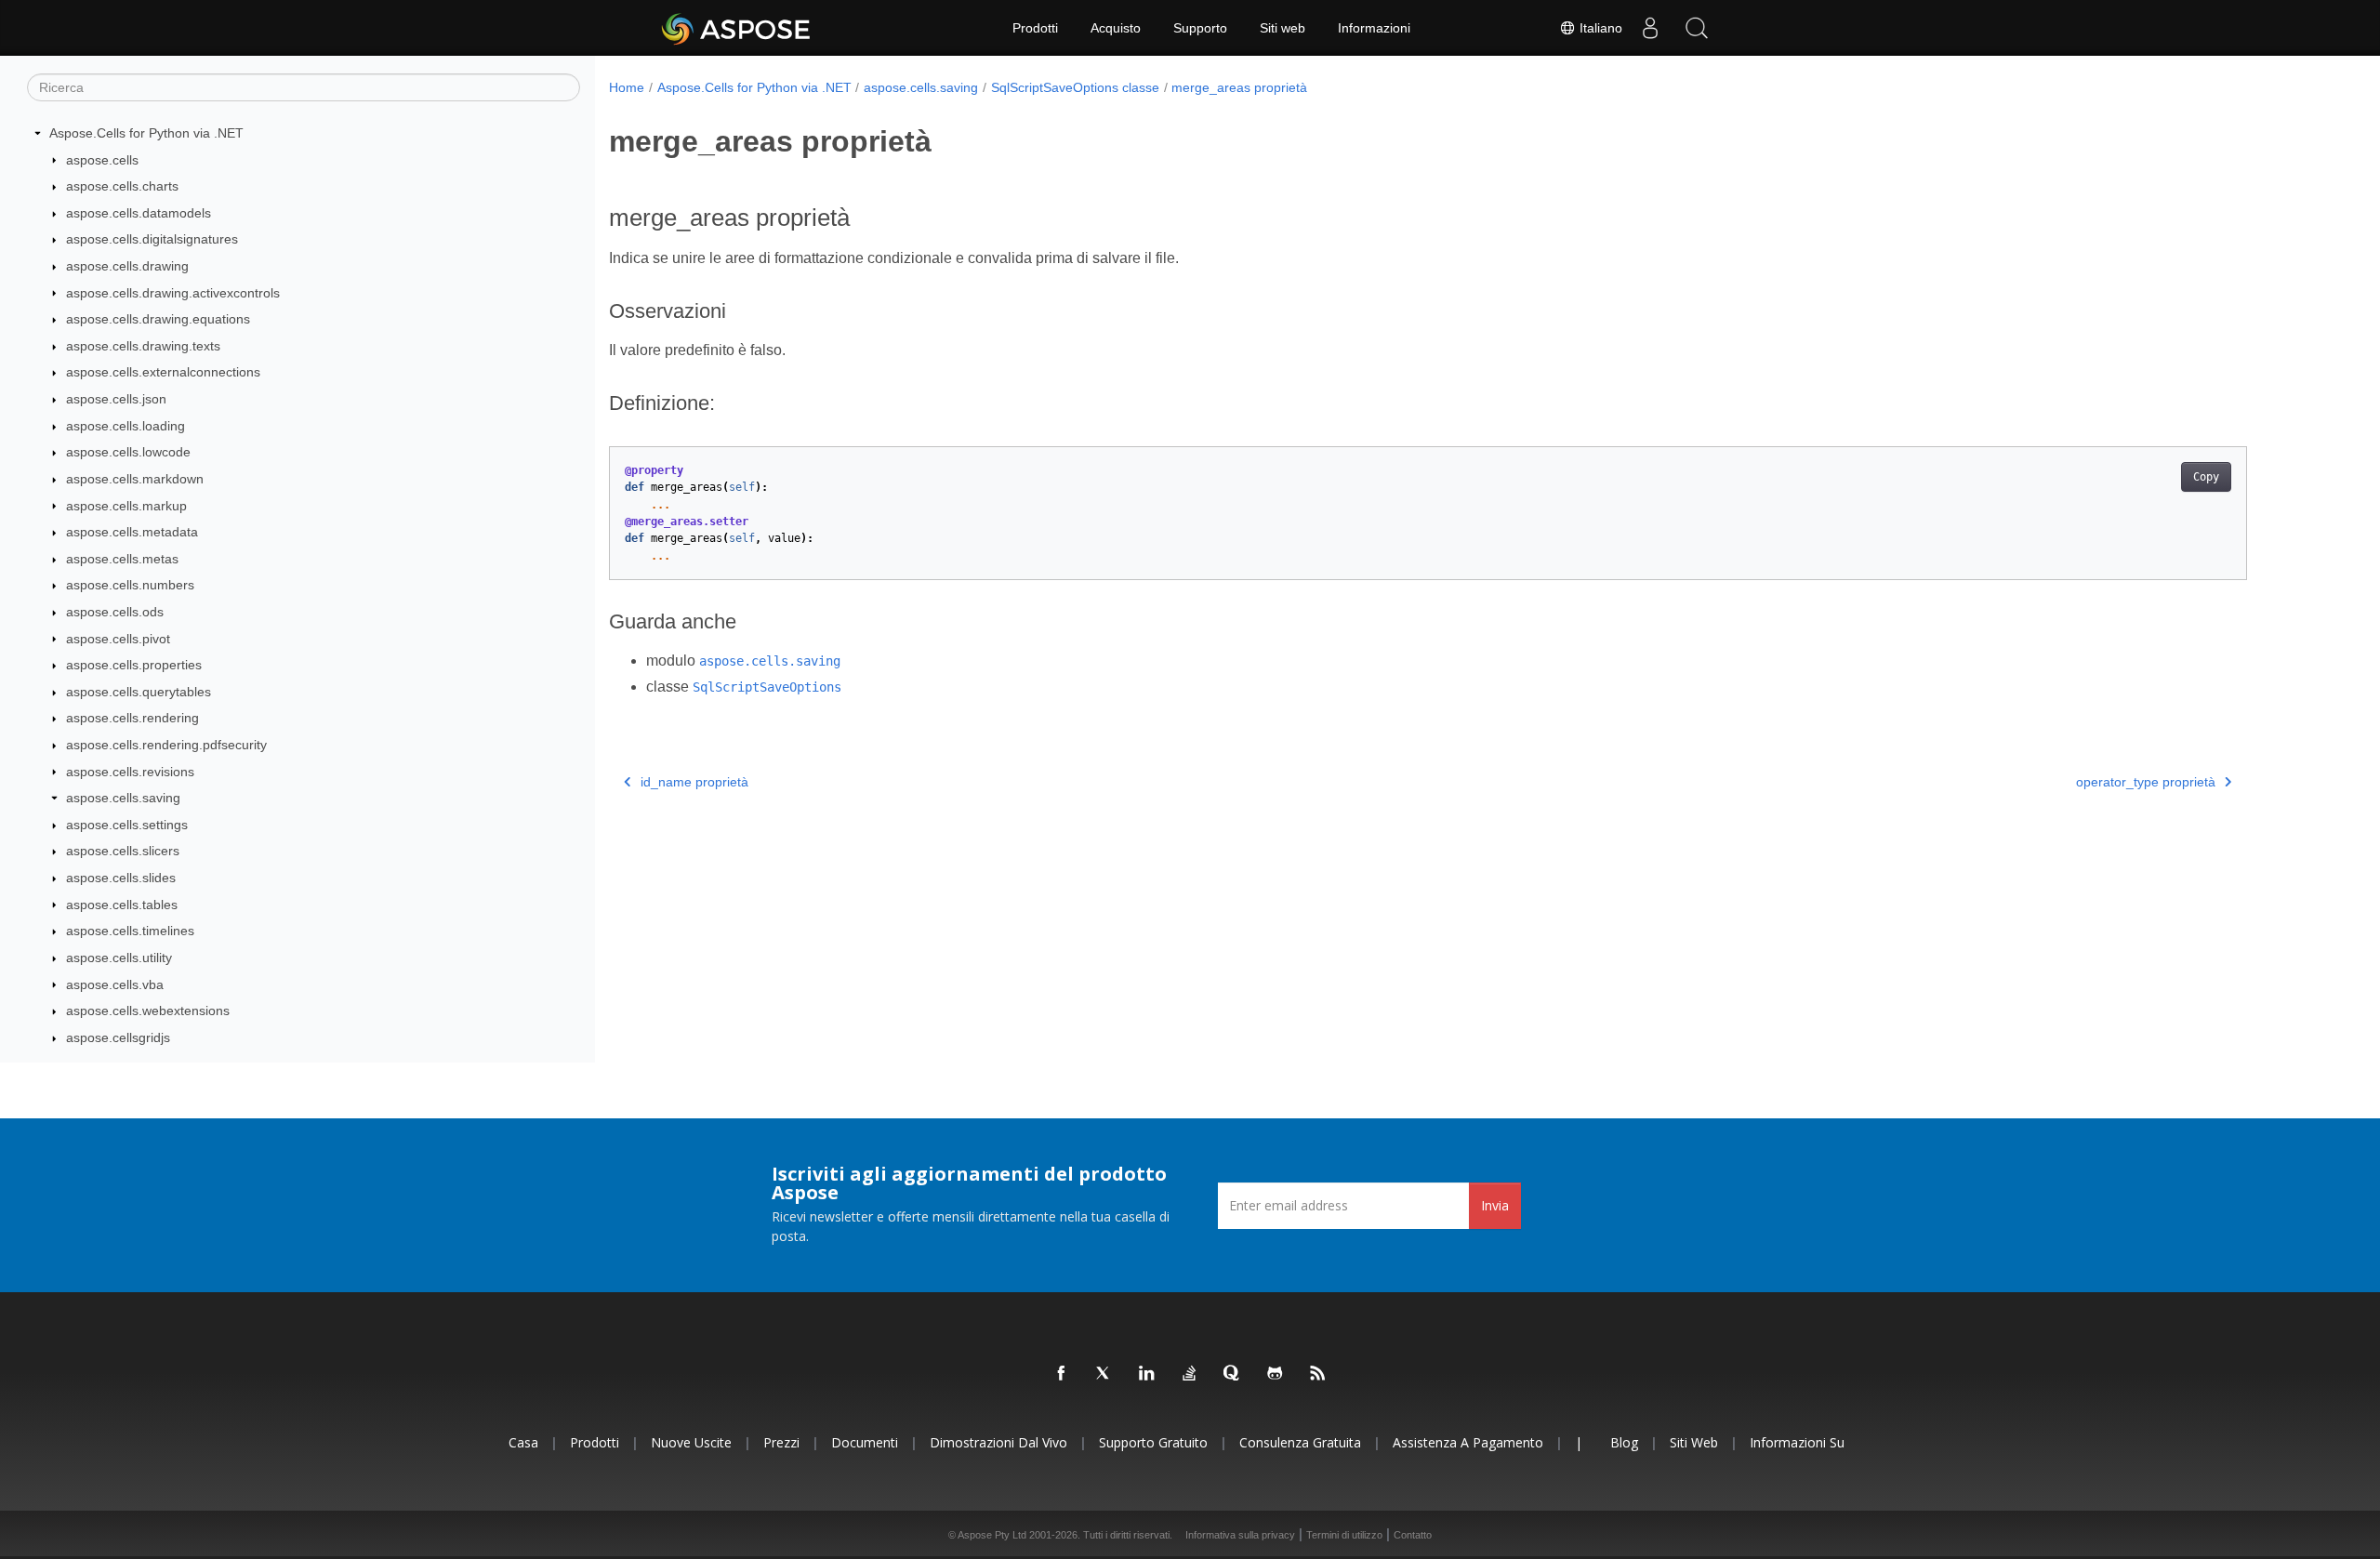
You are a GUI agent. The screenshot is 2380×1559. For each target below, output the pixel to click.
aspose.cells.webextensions (148, 1011)
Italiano (1599, 28)
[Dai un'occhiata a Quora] (1233, 1374)
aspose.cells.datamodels (139, 213)
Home (627, 87)
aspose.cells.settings (127, 825)
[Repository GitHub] (1276, 1374)
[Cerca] (1697, 28)
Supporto (1200, 28)
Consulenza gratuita (1300, 1442)
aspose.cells (102, 160)
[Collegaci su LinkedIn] (1147, 1374)
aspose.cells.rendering (132, 718)
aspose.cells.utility (119, 958)
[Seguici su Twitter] (1104, 1374)
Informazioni (1374, 28)
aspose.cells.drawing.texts (143, 346)
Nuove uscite (691, 1442)
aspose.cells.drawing (127, 266)
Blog (1624, 1442)
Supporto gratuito (1153, 1442)
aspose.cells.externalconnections (163, 372)
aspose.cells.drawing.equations (158, 319)
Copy (2206, 477)
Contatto (1413, 1535)
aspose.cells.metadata (132, 532)
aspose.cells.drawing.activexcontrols (173, 293)
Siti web (1283, 28)
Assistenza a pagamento (1468, 1442)
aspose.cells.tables (122, 905)
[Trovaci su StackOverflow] (1190, 1374)
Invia (1495, 1205)
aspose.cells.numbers (130, 585)
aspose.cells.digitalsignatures (152, 239)
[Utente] (1650, 28)
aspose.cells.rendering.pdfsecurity (166, 745)
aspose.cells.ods (115, 612)
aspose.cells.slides (121, 878)
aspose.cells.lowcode (128, 452)
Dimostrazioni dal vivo (998, 1442)
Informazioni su (1797, 1442)
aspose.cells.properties (134, 665)
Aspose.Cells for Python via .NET (146, 133)
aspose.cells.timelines (130, 931)
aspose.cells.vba (115, 984)
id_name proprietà (694, 782)
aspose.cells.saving (123, 798)
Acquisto (1116, 28)
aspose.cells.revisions (130, 772)
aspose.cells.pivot (118, 639)
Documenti (865, 1442)
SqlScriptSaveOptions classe (1075, 87)
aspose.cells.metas (122, 559)
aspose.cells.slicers (123, 851)
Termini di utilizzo (1344, 1535)
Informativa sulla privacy (1240, 1535)
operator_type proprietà (2146, 782)
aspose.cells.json (116, 399)
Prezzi (781, 1442)
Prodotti (1035, 28)
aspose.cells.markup (126, 506)
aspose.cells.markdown (135, 479)
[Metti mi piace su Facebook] (1062, 1374)
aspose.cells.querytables (139, 692)
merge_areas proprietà (1239, 87)
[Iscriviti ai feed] (1318, 1374)
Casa (523, 1442)
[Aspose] (737, 28)
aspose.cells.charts (122, 186)
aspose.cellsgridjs (118, 1037)
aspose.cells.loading (126, 426)
